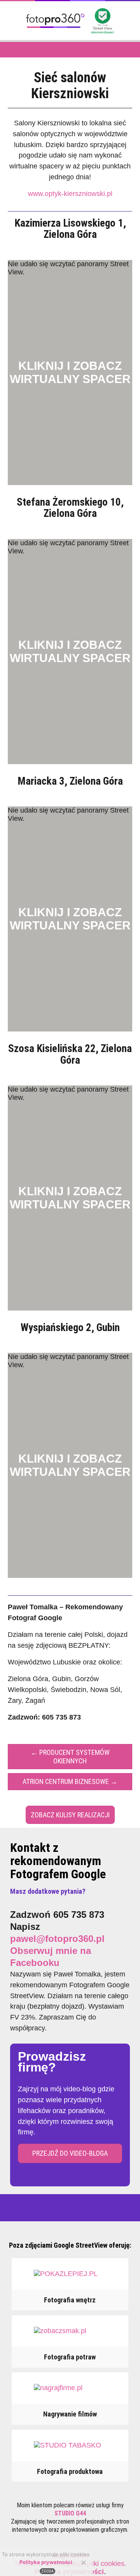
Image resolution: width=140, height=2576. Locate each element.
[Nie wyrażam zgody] (83, 2562)
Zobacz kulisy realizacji (70, 1815)
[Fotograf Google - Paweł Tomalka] (55, 31)
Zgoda (47, 2571)
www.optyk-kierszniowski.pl (70, 194)
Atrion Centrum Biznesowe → (70, 1781)
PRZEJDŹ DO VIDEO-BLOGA (70, 2153)
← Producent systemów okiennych (70, 1757)
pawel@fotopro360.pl (57, 1939)
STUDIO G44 (70, 2513)
